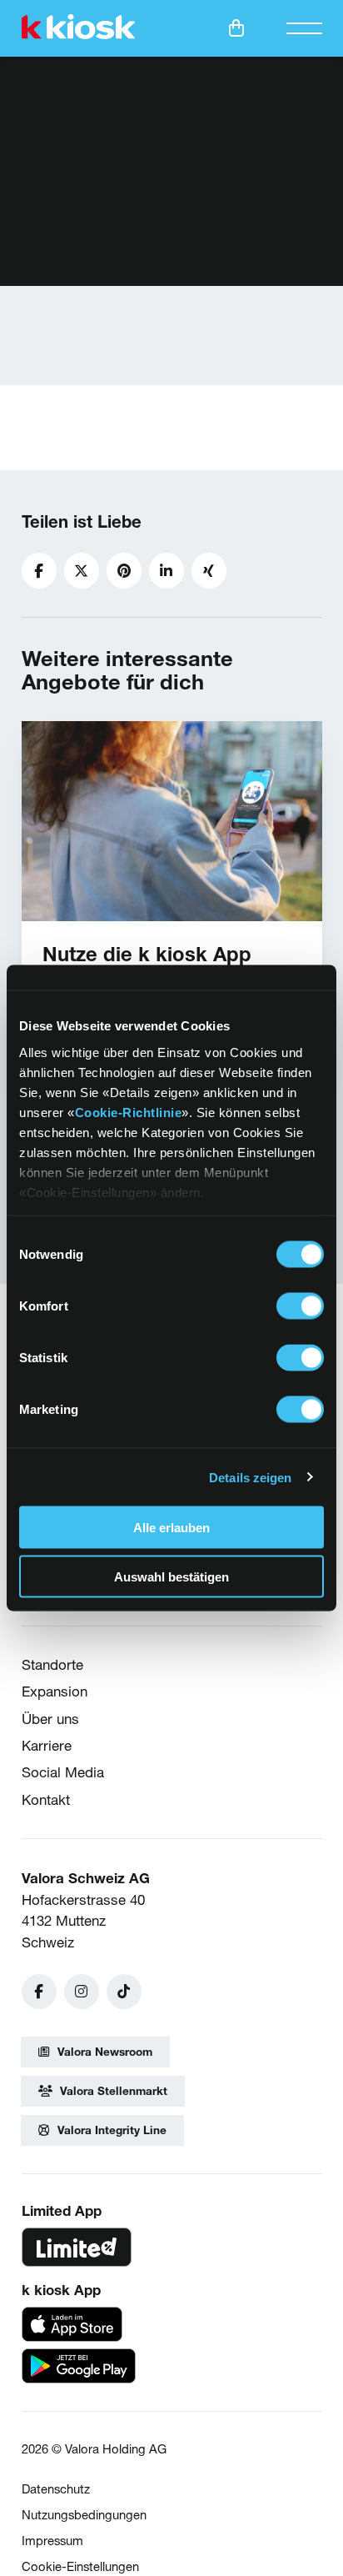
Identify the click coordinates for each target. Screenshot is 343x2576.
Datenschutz (56, 2489)
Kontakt (46, 1799)
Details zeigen (250, 1477)
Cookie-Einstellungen (80, 2566)
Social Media (63, 1772)
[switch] (300, 1306)
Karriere (47, 1745)
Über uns (50, 1719)
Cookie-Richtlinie (129, 1112)
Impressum (52, 2541)
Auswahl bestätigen (171, 1576)
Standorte (52, 1664)
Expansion (55, 1691)
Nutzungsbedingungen (84, 2515)
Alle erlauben (171, 1528)
